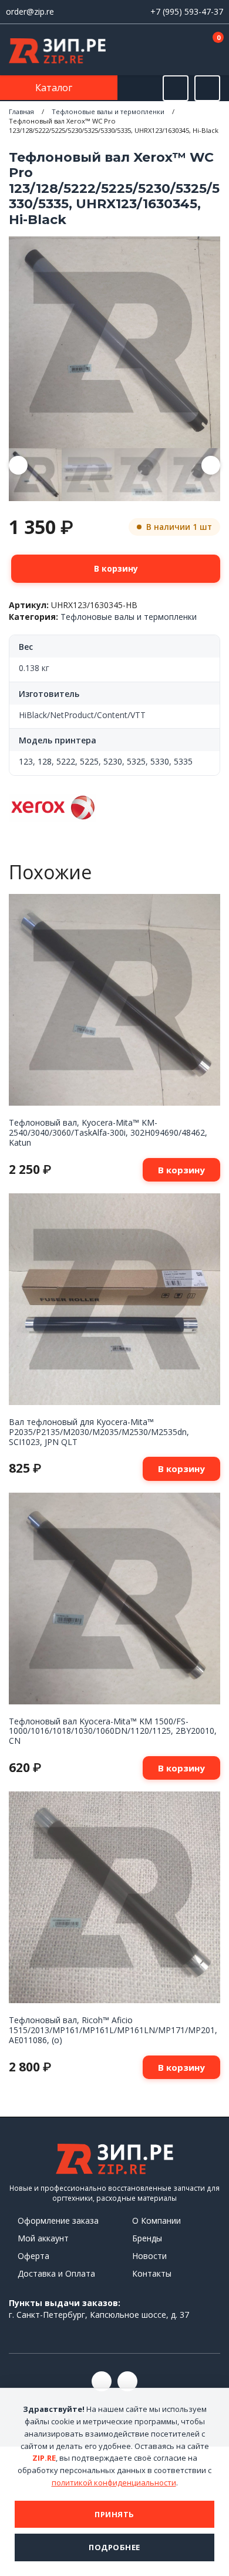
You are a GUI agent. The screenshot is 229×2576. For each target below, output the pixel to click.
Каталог (55, 88)
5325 (136, 761)
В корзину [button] (181, 1170)
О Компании (156, 2220)
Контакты (152, 2273)
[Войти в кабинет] (176, 51)
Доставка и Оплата (56, 2273)
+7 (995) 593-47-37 (187, 11)
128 (45, 761)
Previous (18, 465)
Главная (21, 111)
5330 (160, 761)
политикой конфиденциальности (114, 2482)
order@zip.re (30, 11)
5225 (89, 761)
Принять (114, 2514)
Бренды (147, 2238)
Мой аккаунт (43, 2238)
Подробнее (114, 2547)
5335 (183, 761)
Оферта (33, 2256)
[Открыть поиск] (176, 88)
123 (26, 761)
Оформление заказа (58, 2220)
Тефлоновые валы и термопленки (108, 111)
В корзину (116, 568)
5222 (66, 761)
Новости (149, 2256)
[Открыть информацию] (207, 88)
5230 (113, 761)
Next (211, 465)
